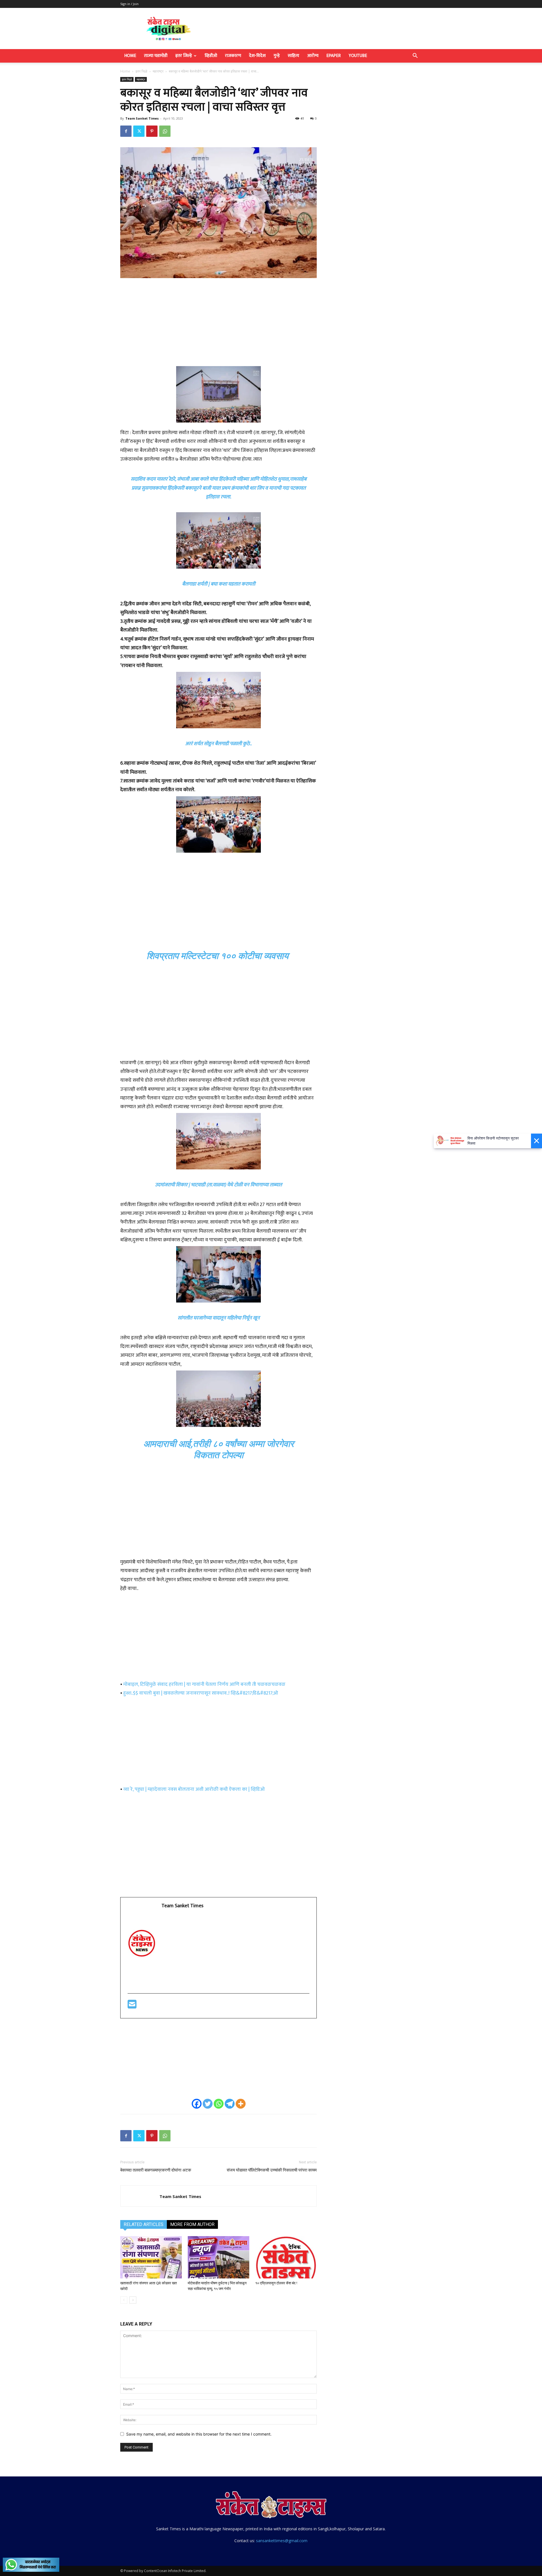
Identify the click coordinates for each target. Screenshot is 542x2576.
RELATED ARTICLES (144, 2224)
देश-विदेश (257, 56)
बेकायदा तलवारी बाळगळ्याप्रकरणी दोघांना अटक (156, 2170)
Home (130, 56)
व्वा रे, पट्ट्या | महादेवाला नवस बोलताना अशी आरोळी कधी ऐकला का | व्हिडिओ (194, 1789)
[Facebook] (126, 131)
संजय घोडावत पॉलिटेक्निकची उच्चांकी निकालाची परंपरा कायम (272, 2170)
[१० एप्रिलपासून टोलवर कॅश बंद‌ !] (286, 2257)
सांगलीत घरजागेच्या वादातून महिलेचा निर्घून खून (219, 1318)
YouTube (358, 56)
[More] (241, 2104)
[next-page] (133, 2300)
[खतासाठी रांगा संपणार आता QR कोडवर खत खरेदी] (151, 2257)
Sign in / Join (129, 4)
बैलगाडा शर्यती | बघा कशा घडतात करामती (219, 584)
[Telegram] (230, 2104)
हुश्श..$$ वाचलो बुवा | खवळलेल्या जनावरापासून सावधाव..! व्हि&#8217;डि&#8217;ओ (201, 1693)
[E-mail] (132, 2007)
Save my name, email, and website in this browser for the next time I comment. (199, 2434)
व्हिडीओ (211, 56)
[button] (415, 56)
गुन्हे (277, 56)
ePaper (334, 56)
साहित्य (293, 56)
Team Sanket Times (142, 118)
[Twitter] (139, 131)
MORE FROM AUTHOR (192, 2224)
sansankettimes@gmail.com (282, 2541)
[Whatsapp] (219, 2104)
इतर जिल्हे (184, 56)
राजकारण (233, 56)
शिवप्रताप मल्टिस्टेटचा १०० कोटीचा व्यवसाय (218, 956)
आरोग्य (313, 56)
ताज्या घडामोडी (156, 56)
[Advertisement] (218, 325)
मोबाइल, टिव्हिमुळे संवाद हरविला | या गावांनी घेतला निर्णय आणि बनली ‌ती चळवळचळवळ (204, 1684)
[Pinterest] (152, 131)
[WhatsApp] (165, 131)
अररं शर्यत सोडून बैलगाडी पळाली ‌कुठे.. (218, 744)
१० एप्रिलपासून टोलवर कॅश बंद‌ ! (277, 2283)
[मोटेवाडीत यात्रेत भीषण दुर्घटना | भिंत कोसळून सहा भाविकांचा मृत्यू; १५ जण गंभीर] (218, 2257)
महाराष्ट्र (158, 71)
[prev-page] (124, 2300)
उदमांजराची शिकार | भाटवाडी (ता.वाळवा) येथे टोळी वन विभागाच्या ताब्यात (218, 1185)
